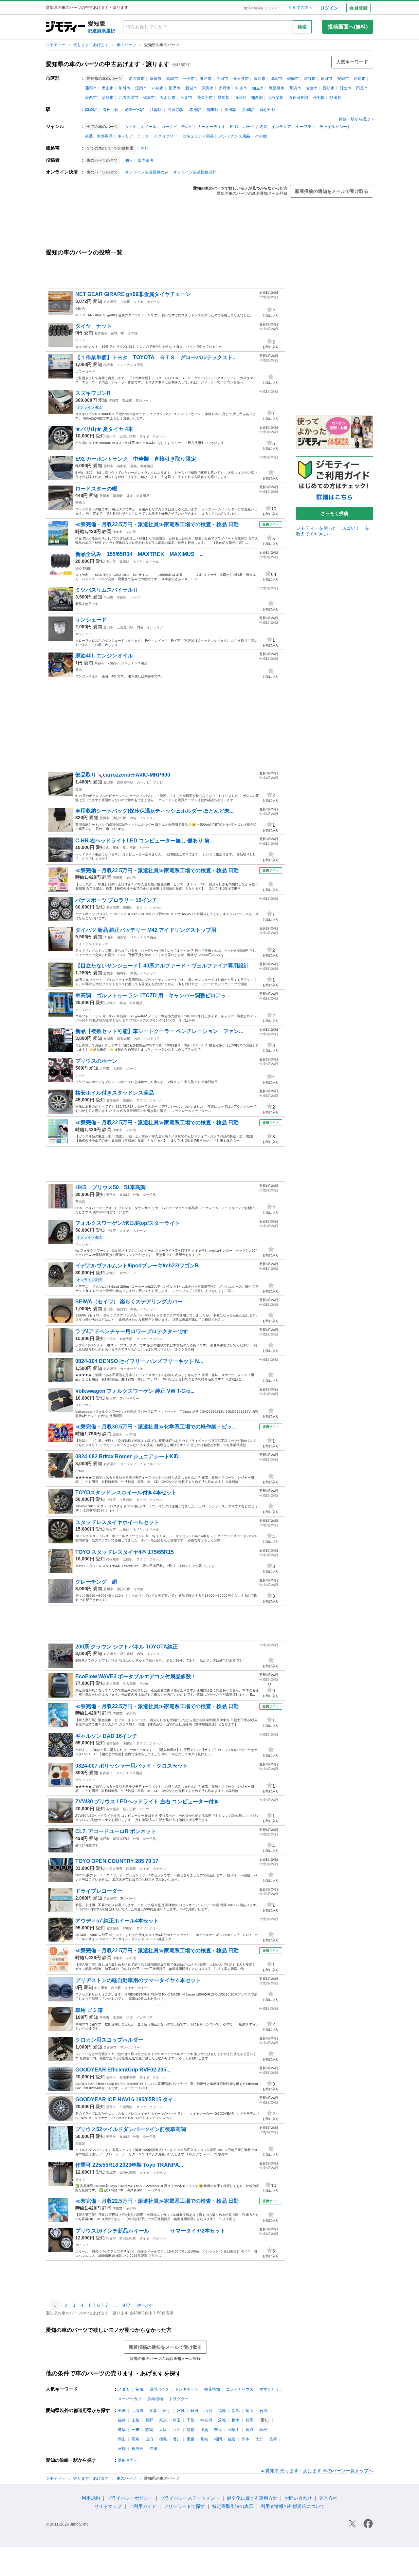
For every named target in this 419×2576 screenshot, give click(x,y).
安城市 (343, 79)
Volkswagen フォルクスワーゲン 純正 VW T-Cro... (135, 1391)
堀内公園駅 (128, 2172)
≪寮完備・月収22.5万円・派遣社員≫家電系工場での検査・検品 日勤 (157, 524)
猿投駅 (122, 1309)
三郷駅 (128, 1559)
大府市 (225, 88)
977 (126, 2305)
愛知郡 (224, 98)
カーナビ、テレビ (177, 127)
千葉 (191, 2420)
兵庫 (177, 2430)
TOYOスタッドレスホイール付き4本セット (126, 1492)
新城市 (191, 88)
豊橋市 (155, 79)
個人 (129, 160)
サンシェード (91, 620)
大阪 (163, 2430)
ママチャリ (269, 2389)
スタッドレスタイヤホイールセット (117, 1522)
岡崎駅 (91, 110)
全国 (122, 2411)
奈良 (218, 2430)
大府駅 (118, 1068)
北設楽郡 (276, 98)
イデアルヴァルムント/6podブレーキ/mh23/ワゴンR (137, 1266)
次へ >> (145, 2305)
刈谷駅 (113, 663)
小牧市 (158, 88)
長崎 (273, 2439)
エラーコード (85, 371)
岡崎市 (172, 79)
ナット (80, 340)
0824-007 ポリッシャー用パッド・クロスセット (132, 1766)
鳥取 (249, 2430)
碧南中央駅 (128, 2077)
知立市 (258, 88)
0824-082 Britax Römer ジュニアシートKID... (129, 1456)
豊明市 (329, 88)
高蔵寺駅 (175, 110)
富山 (249, 2411)
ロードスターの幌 (96, 489)
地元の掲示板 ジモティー (262, 8)
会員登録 (358, 8)
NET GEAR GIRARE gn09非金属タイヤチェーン (133, 294)
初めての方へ (301, 8)
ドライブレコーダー (99, 1891)
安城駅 (127, 401)
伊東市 (118, 532)
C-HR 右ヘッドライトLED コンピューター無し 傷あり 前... (144, 841)
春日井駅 (111, 110)
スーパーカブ (130, 2399)
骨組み (80, 503)
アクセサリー (166, 136)
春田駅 (230, 110)
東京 (163, 2420)
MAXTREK (83, 569)
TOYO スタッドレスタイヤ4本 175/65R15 (127, 1552)
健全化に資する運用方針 (252, 2498)
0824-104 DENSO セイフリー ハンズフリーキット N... (139, 1361)
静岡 (107, 531)
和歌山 (234, 2430)
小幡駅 (128, 1743)
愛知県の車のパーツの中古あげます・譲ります (108, 64)
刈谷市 (310, 79)
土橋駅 (124, 1529)
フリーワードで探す (184, 2506)
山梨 (136, 2420)
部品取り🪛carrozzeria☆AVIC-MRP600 (123, 775)
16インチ (82, 2245)
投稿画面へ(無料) (348, 27)
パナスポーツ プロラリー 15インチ (116, 900)
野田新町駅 (128, 2238)
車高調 (80, 1201)
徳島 (163, 2439)
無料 (145, 148)
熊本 (246, 2439)
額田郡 (336, 98)
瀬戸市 (206, 79)
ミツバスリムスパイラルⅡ (107, 590)
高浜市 (295, 88)
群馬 (249, 2420)
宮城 (181, 2411)
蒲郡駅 (122, 466)
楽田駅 (124, 562)
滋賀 (204, 2430)
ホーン (80, 1075)
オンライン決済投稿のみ (147, 172)
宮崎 (122, 2449)
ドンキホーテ (187, 2389)
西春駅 (131, 1869)
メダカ (124, 2389)
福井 (122, 2420)
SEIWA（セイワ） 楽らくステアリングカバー (129, 1302)
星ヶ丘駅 (129, 848)
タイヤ (80, 2179)
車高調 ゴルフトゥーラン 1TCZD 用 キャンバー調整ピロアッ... (153, 995)
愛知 (98, 301)
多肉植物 (155, 2399)
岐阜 (122, 2430)
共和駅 (248, 110)
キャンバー (83, 1010)
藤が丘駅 (268, 110)
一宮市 (189, 79)
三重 (136, 2430)
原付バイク (159, 2389)
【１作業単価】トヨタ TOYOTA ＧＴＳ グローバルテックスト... (156, 357)
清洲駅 (122, 937)
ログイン (329, 8)
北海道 (137, 2411)
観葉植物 (212, 2389)
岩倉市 (312, 88)
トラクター (179, 2399)
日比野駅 (126, 2107)
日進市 (345, 88)
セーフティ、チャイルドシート (323, 127)
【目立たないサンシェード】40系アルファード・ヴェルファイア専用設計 (162, 966)
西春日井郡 (298, 98)
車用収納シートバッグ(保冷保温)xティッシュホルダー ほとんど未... (154, 811)
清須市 (108, 98)
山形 (208, 2411)
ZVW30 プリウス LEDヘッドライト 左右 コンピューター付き (147, 1802)
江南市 (141, 88)
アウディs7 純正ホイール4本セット (117, 1921)
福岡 (218, 2439)
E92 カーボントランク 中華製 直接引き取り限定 (136, 459)
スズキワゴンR (93, 393)
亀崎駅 (124, 1195)
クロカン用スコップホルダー (109, 2040)
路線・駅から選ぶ (355, 119)
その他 (261, 136)
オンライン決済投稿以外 (195, 172)
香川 (177, 2439)
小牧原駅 (126, 1500)
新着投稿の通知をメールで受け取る (332, 191)
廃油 (79, 670)
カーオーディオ (211, 127)
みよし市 (168, 98)
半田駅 (122, 597)
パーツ (249, 127)
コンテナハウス (240, 2389)
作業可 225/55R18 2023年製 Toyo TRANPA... (129, 2165)
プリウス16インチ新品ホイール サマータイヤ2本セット (150, 2231)
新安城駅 (123, 1039)
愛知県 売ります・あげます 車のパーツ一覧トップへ (319, 2471)
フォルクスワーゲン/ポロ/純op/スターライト (128, 1223)
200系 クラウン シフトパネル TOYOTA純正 (127, 1647)
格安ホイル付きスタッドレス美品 (115, 1093)
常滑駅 (118, 2018)
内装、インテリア (275, 127)
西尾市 (360, 79)
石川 (263, 2411)
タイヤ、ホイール (141, 127)
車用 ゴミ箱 (89, 2010)
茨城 (222, 2420)
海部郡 (240, 98)
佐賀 (232, 2439)
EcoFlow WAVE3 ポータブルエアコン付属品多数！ (136, 1676)
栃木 (236, 2420)
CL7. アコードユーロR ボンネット (116, 1831)
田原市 (362, 88)
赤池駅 (195, 110)
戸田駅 (128, 1928)
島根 (263, 2430)
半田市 (222, 79)
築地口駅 (118, 333)
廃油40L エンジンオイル (104, 656)
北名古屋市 (128, 98)
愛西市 (91, 98)
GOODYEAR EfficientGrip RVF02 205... (123, 2070)
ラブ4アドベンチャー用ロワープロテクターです (132, 1331)
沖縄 (153, 2449)
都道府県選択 (101, 31)
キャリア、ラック (133, 136)
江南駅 (156, 110)
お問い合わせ (298, 2498)
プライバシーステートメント (190, 2498)
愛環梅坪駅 (125, 782)
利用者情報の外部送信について (293, 2506)
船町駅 (122, 973)
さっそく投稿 (335, 513)
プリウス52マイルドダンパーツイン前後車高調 (131, 2129)
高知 (204, 2439)
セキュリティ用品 (198, 136)
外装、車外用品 (99, 136)
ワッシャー (83, 1244)
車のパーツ (127, 45)
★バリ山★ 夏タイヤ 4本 (104, 429)
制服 (139, 2389)
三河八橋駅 (128, 436)
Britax (80, 1471)
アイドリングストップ (92, 944)
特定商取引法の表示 (233, 2506)
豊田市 (326, 79)
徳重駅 (213, 110)
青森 (153, 2411)
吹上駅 (116, 1988)
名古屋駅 (129, 1684)
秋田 (194, 2411)
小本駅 (125, 302)
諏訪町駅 (119, 818)
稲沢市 (174, 88)
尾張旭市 (277, 88)
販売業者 (146, 160)
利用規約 (91, 2498)
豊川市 (260, 79)
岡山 (122, 2439)
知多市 (241, 88)
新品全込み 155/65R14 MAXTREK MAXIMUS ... (139, 554)
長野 (149, 2420)
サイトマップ (108, 2506)
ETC (234, 127)
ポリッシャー (85, 1780)
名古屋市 (137, 79)
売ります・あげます (91, 45)
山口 (149, 2439)
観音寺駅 (126, 1339)
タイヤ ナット (94, 326)
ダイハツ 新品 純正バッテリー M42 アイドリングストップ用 (146, 930)
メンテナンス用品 (234, 136)
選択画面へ (128, 2460)
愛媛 (191, 2439)
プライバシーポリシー (130, 2498)
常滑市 (124, 88)
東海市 (208, 88)
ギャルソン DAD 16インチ (106, 1736)
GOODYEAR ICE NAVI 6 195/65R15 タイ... (126, 2099)
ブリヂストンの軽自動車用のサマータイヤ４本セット (138, 1980)
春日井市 (241, 79)
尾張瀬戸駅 (121, 1839)
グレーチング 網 (96, 1582)
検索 (302, 27)
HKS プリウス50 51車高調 (110, 1187)
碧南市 (293, 79)
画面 (79, 789)
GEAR (80, 309)
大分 (259, 2439)
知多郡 (257, 98)
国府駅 (118, 496)
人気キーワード (352, 62)
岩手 (167, 2411)
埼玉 (177, 2420)
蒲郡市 (91, 88)
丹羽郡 (319, 98)
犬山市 (108, 88)
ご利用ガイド (143, 2506)
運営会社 (328, 2498)
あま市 (186, 98)
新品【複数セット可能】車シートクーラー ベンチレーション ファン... (159, 1031)
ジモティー (56, 45)
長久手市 (205, 98)
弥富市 (149, 98)
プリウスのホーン (96, 1061)
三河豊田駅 (125, 627)
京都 (191, 2430)
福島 (222, 2411)
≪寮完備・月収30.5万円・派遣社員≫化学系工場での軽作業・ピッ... (156, 1427)
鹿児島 (137, 2449)
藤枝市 (118, 1434)
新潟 (236, 2411)
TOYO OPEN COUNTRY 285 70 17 (117, 1861)
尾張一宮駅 (134, 110)
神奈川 (206, 2420)
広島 (136, 2439)
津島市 (276, 79)
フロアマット (85, 1405)
